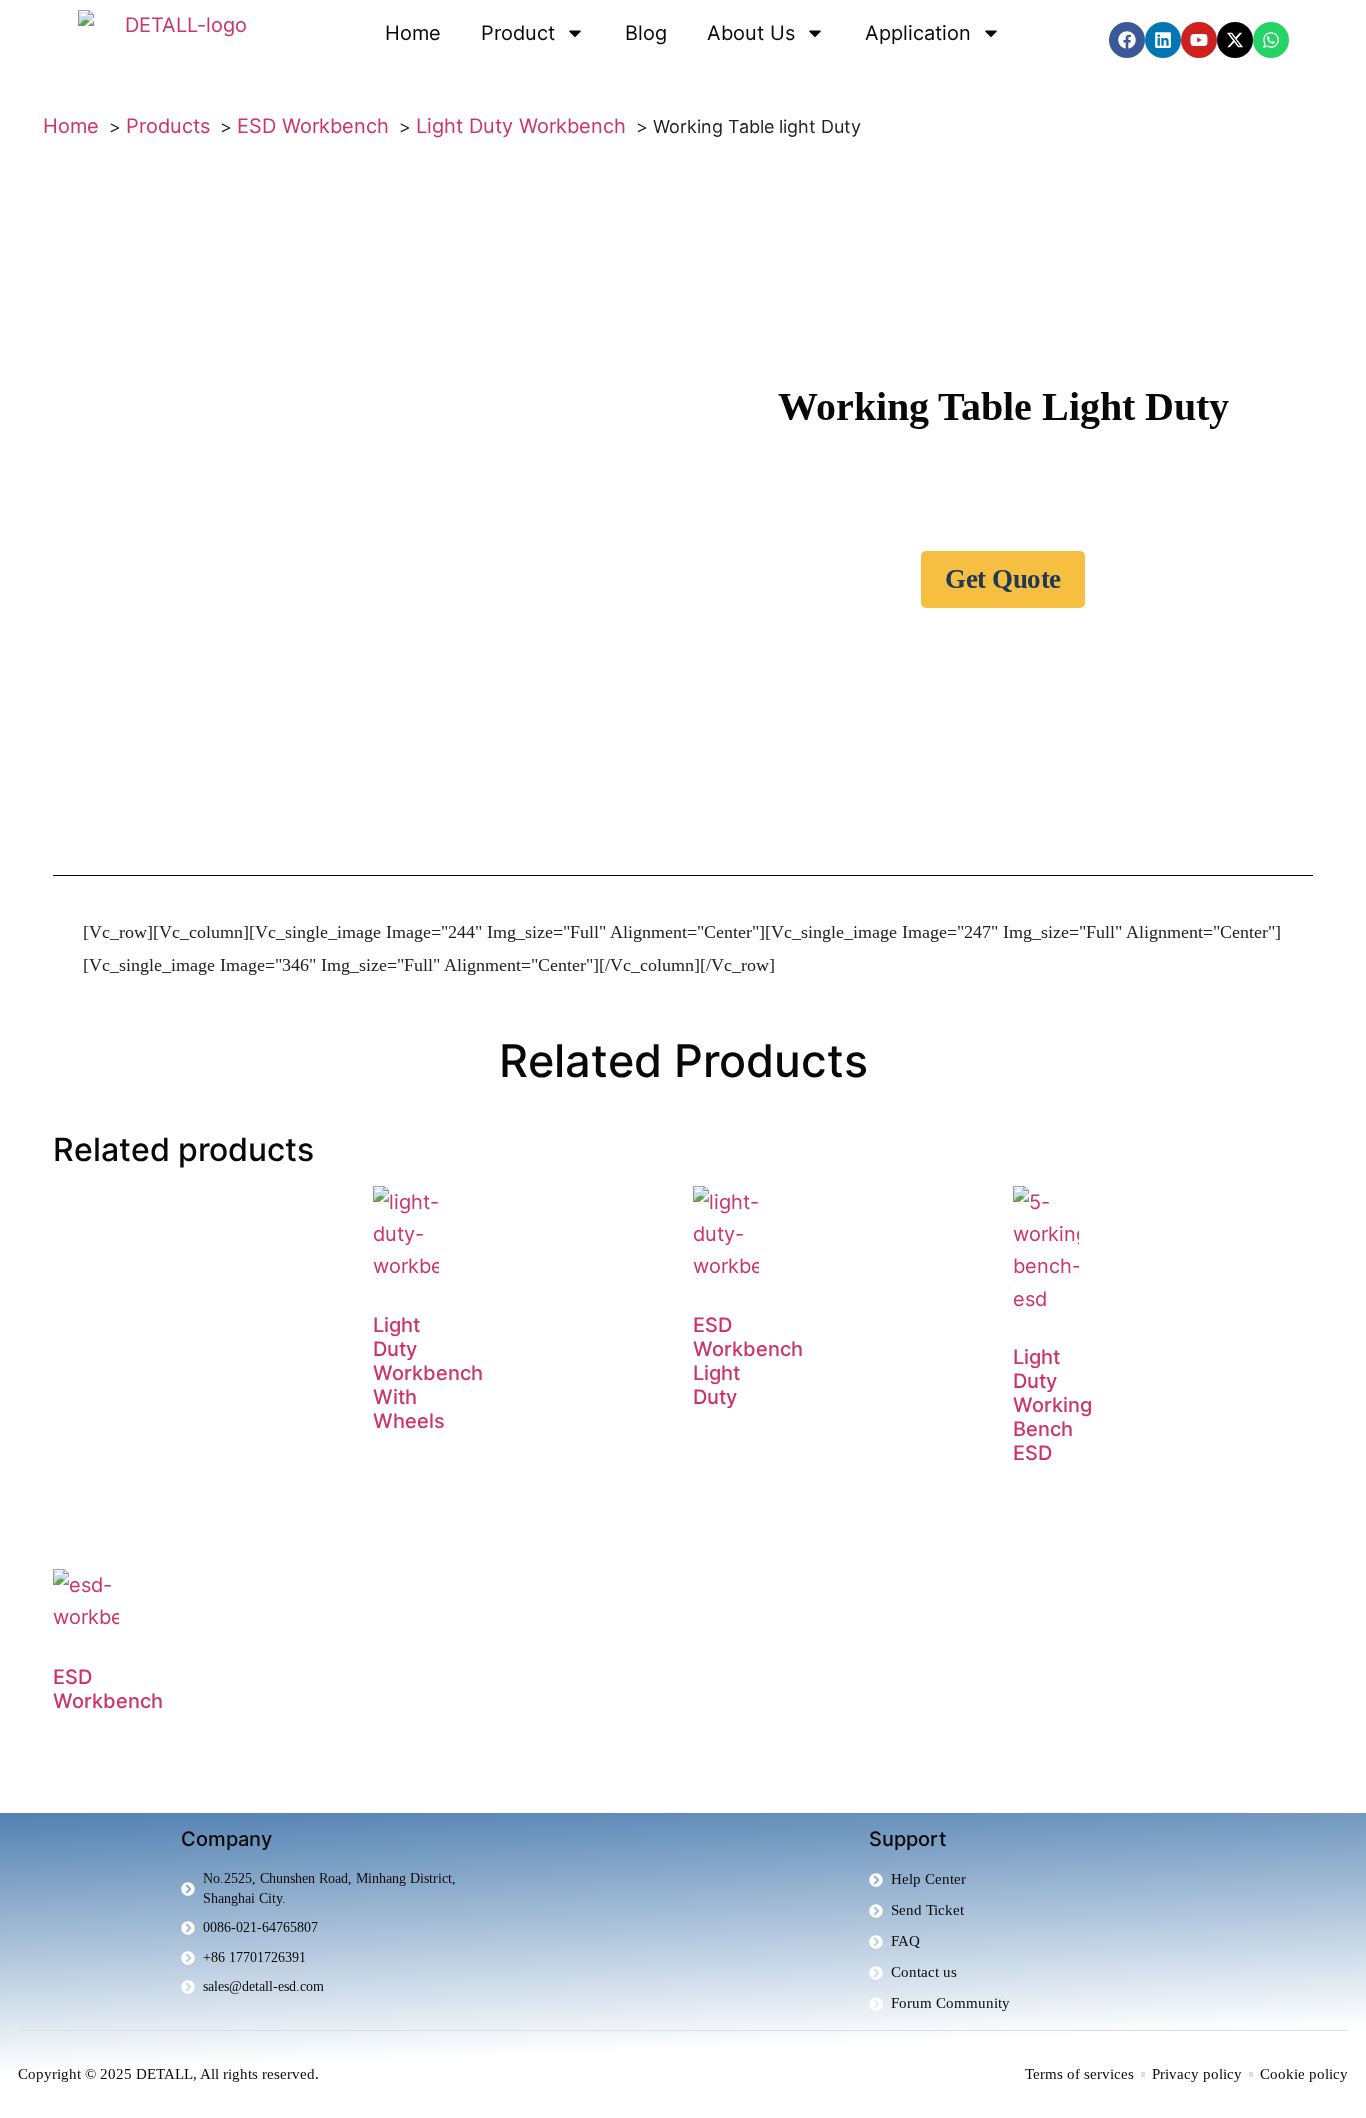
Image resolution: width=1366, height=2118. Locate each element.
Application (918, 33)
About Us (751, 33)
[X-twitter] (1235, 40)
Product (518, 33)
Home (413, 33)
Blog (646, 33)
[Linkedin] (1163, 40)
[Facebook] (1127, 40)
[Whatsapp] (1271, 40)
